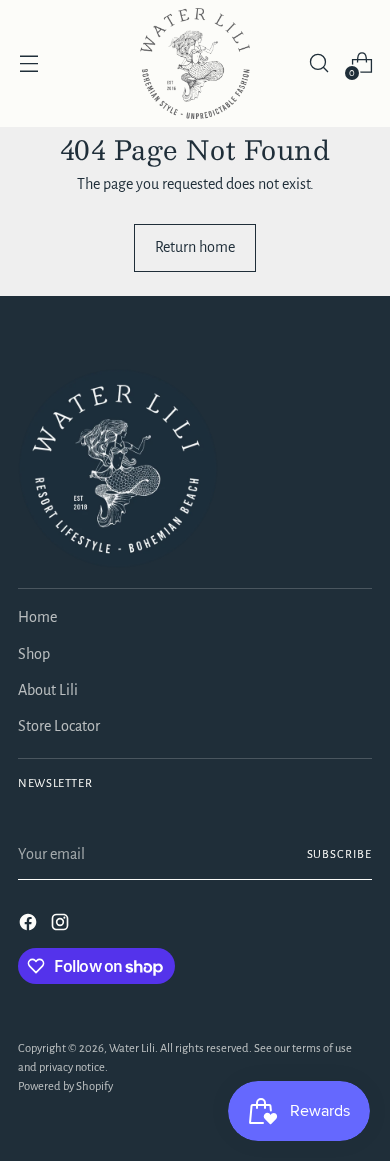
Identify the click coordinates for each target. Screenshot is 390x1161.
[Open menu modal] (28, 63)
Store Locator (59, 726)
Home (37, 617)
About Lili (48, 690)
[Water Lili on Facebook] (30, 925)
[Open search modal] (318, 63)
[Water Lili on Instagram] (62, 925)
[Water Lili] (195, 63)
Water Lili (132, 1048)
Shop (34, 654)
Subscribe (339, 854)
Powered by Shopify (65, 1086)
